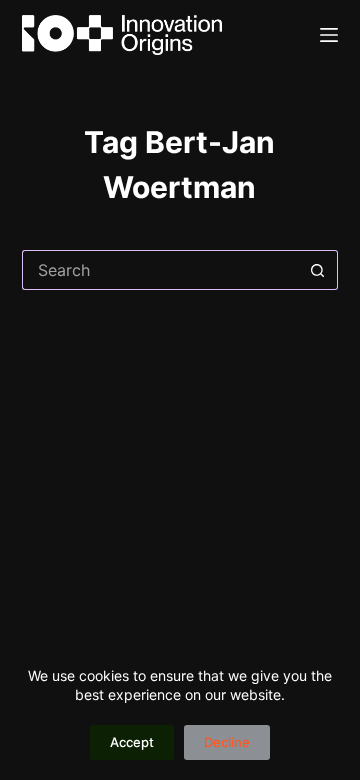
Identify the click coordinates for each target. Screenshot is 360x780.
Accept (132, 742)
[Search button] (318, 270)
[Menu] (329, 35)
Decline (227, 742)
